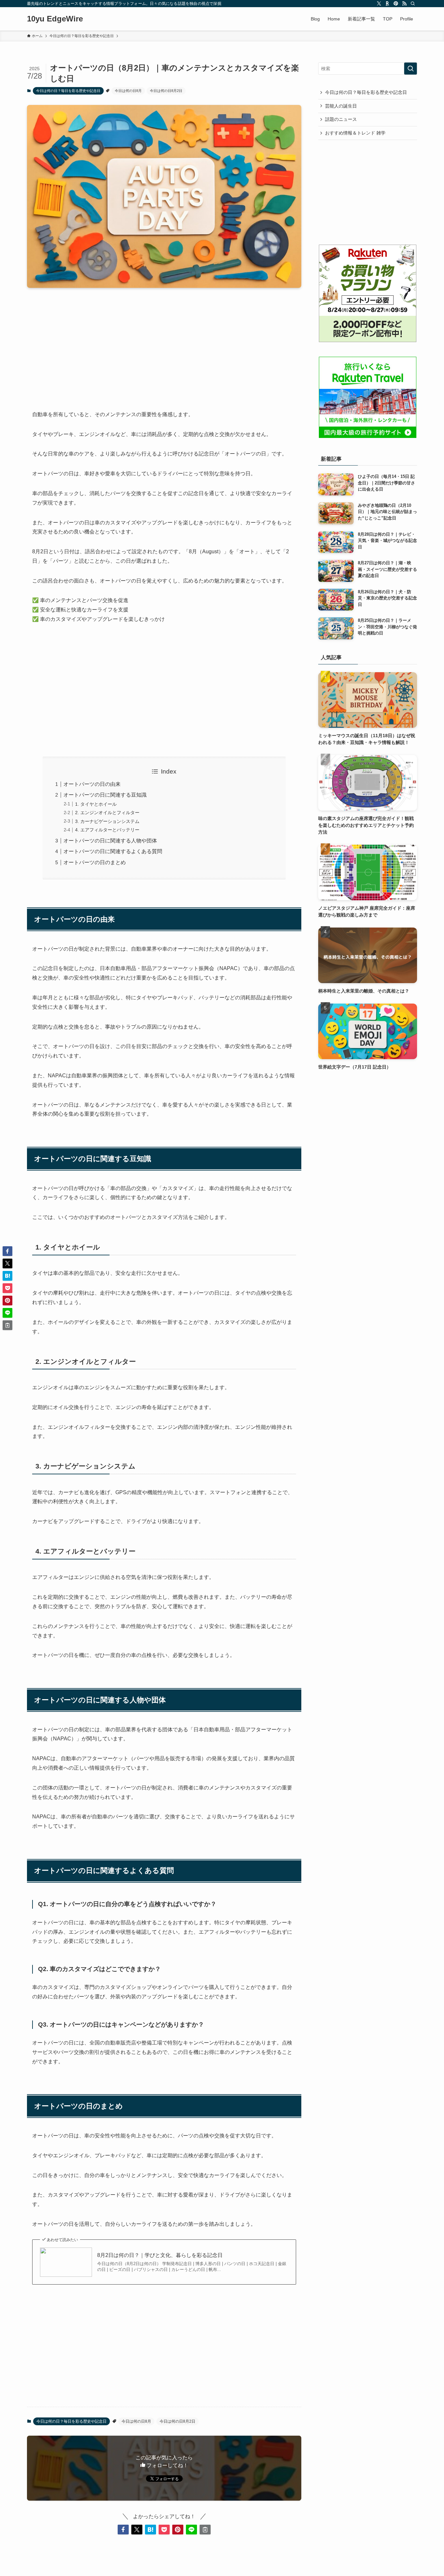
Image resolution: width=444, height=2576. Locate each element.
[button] (123, 2530)
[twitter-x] (379, 4)
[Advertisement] (164, 344)
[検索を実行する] (411, 69)
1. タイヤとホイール (96, 804)
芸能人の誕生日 (341, 106)
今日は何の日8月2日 (166, 91)
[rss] (404, 4)
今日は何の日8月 (128, 91)
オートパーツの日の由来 (92, 784)
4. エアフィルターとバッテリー (107, 830)
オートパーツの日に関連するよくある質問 (113, 851)
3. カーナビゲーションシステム (107, 821)
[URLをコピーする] (205, 2530)
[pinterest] (396, 4)
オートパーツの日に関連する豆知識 (105, 795)
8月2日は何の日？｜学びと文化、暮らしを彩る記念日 (160, 2255)
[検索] (413, 4)
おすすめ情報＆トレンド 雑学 (355, 133)
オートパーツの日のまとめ (95, 862)
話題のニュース (341, 119)
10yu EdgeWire (55, 19)
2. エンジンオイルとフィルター (107, 813)
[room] (387, 4)
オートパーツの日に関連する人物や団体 (110, 841)
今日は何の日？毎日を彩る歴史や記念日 (68, 91)
